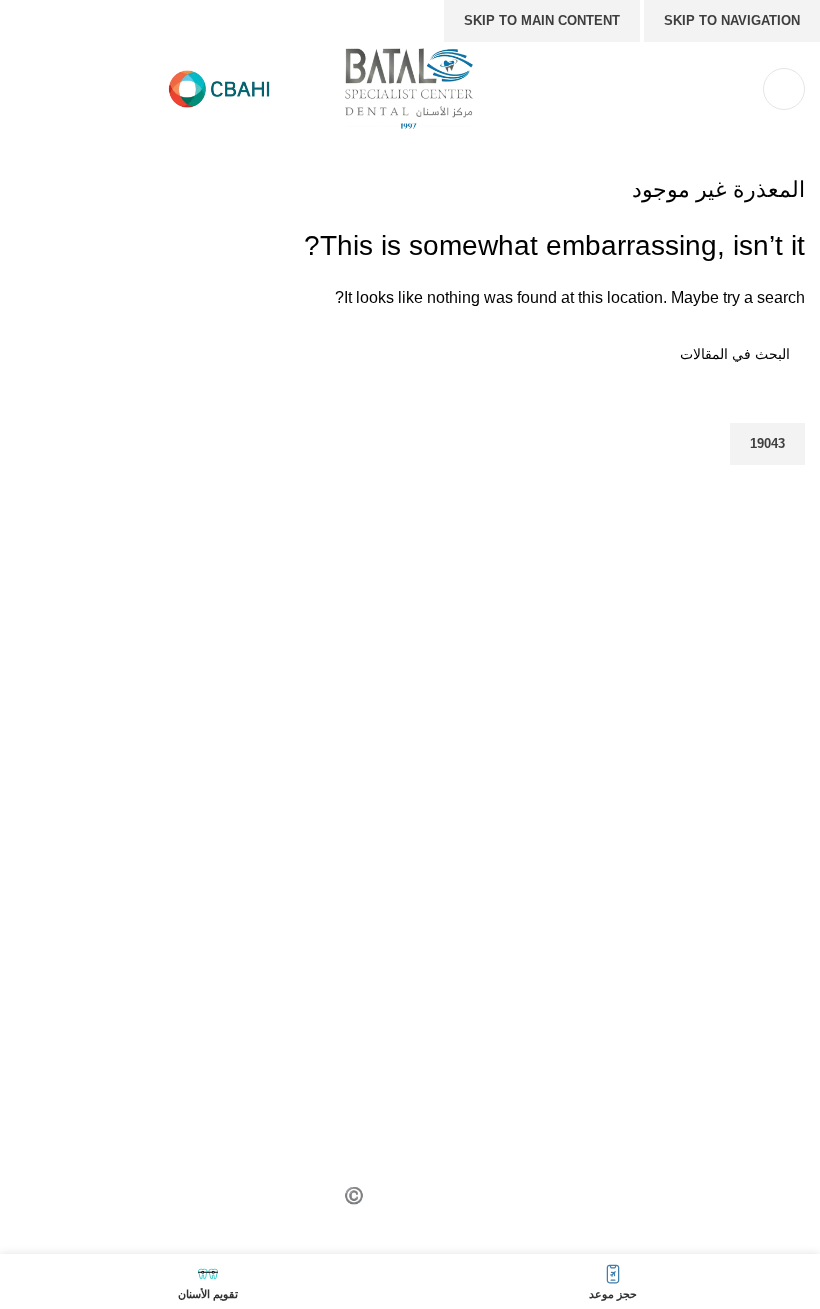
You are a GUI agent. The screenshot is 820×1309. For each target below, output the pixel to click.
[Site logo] (410, 87)
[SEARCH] (38, 398)
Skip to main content (542, 20)
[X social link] (665, 950)
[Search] (735, 89)
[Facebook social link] (715, 950)
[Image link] (615, 868)
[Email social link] (615, 950)
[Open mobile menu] (784, 89)
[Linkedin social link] (565, 950)
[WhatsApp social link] (515, 950)
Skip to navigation (732, 20)
